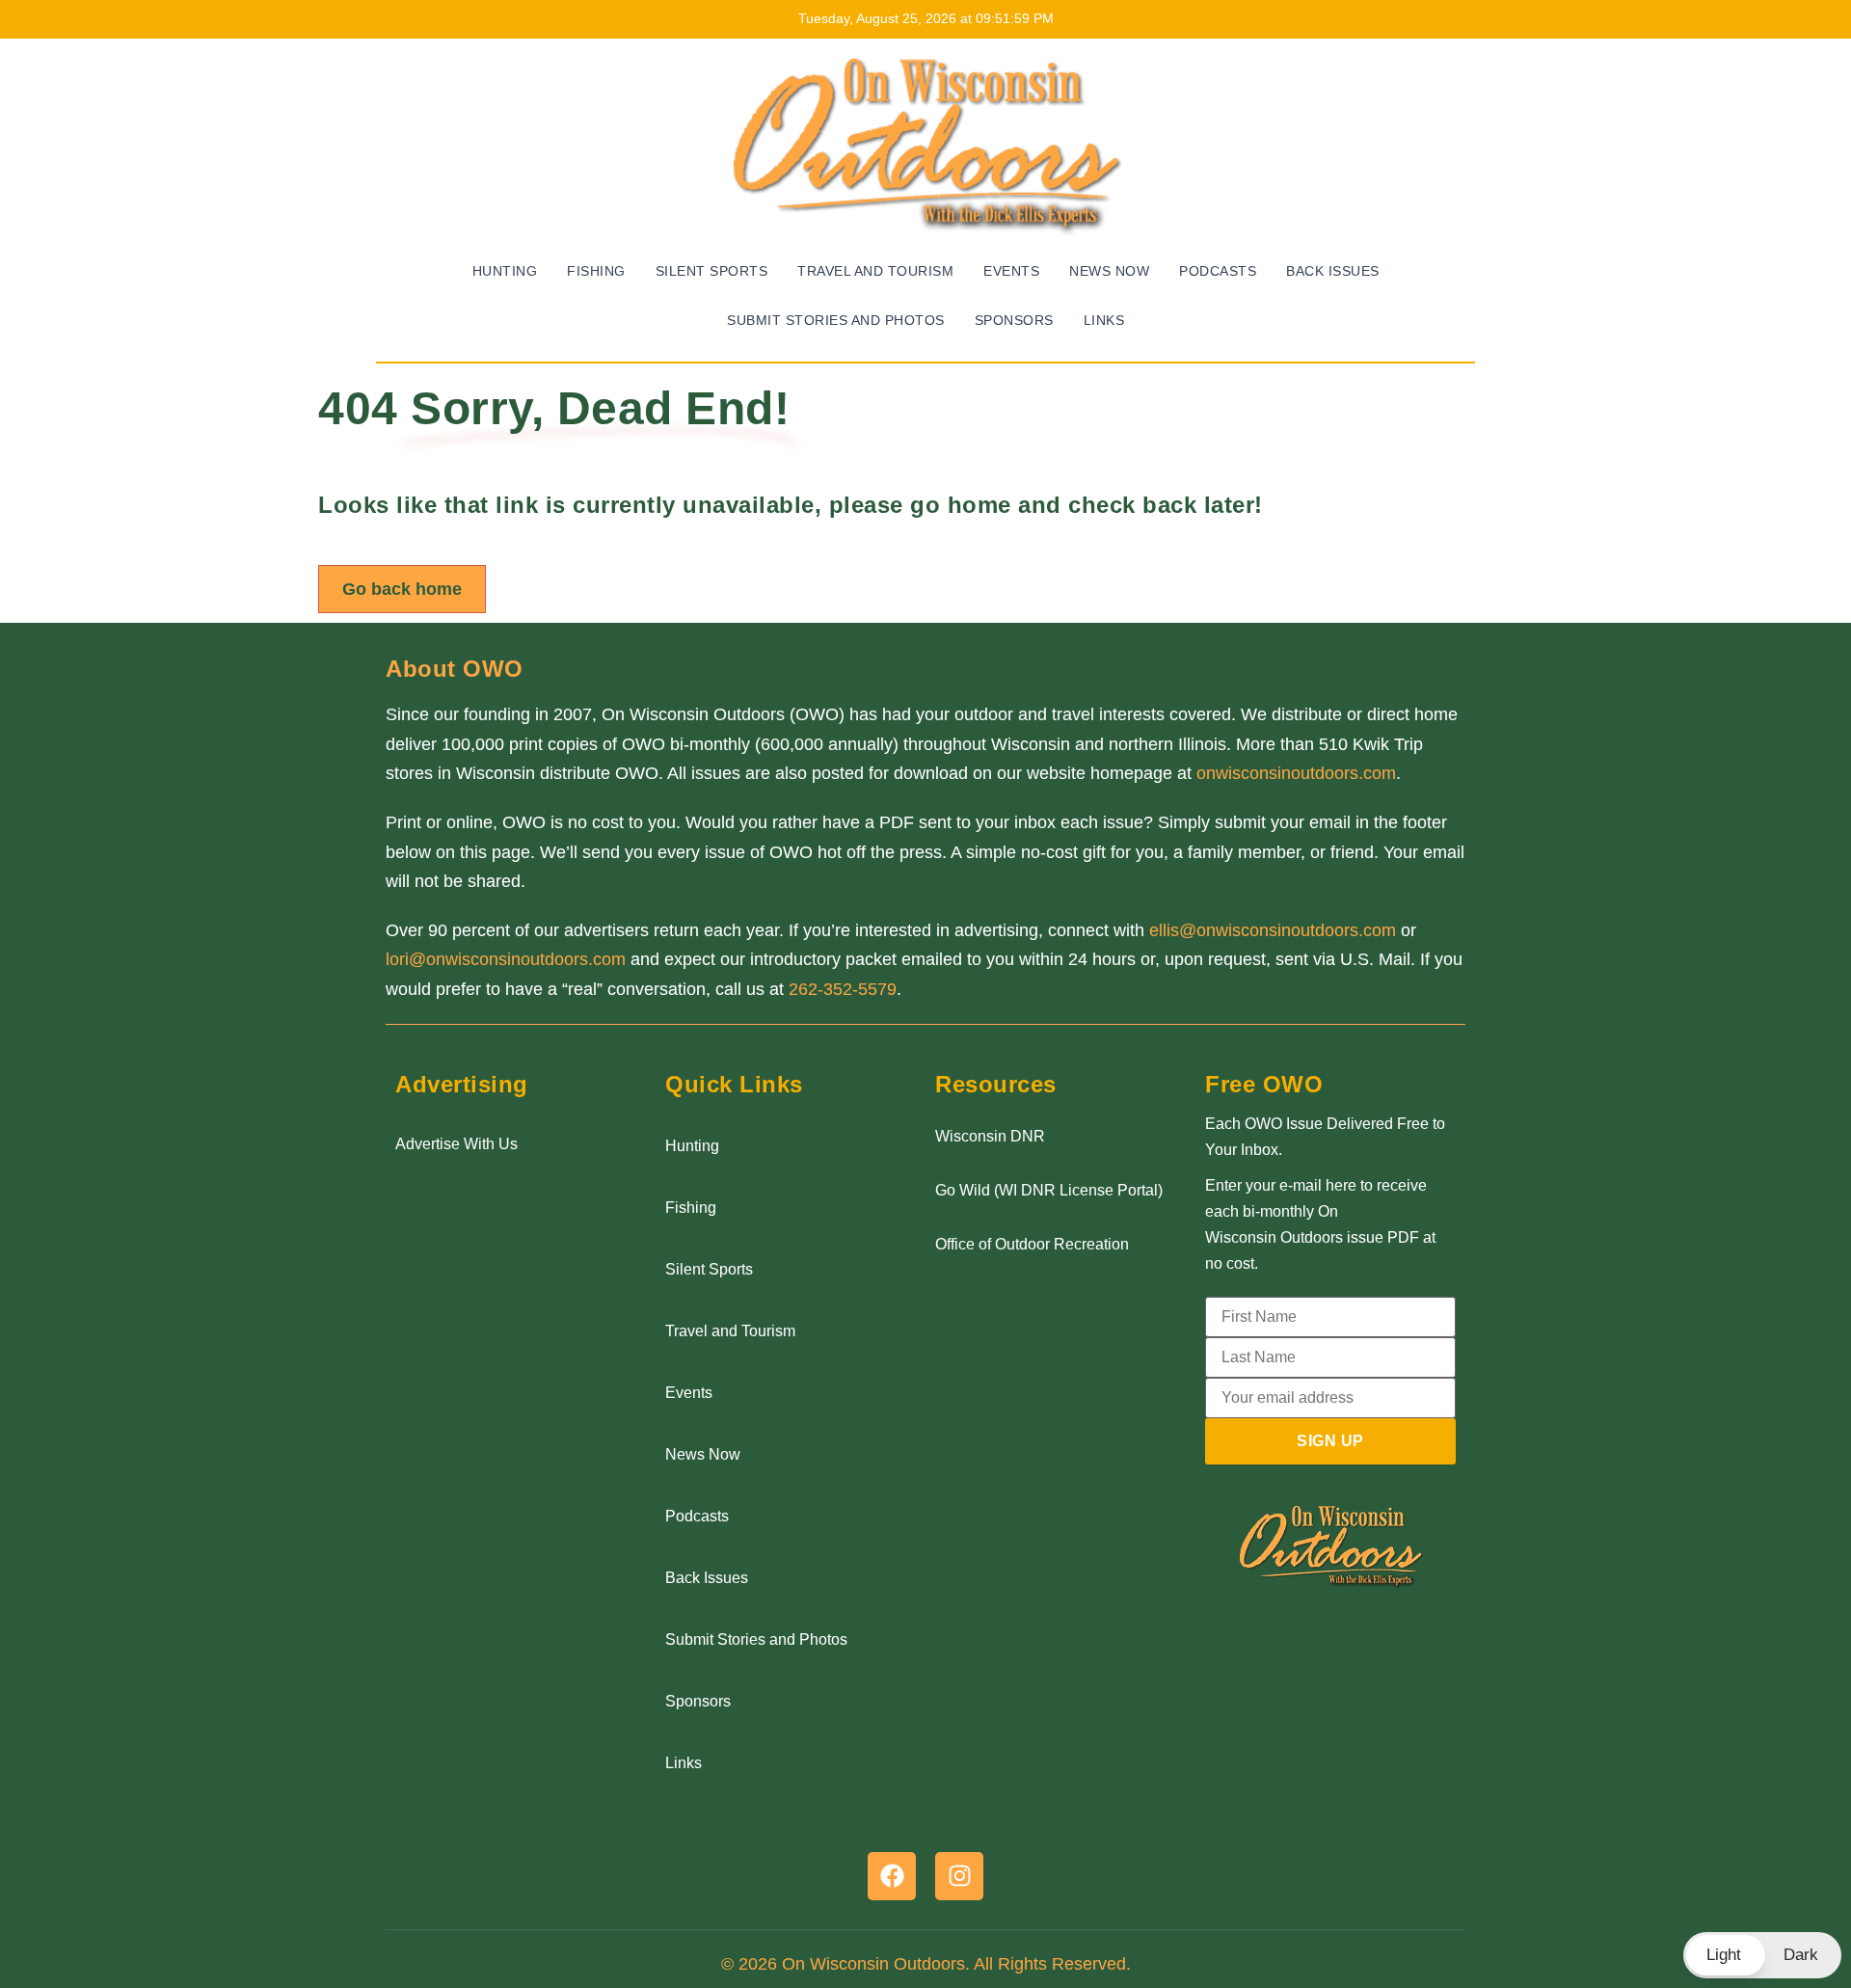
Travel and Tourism (875, 271)
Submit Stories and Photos (836, 321)
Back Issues (1333, 271)
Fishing (596, 271)
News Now (1109, 271)
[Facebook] (892, 1876)
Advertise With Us (456, 1144)
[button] (1762, 1955)
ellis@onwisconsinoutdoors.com (1273, 930)
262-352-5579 (843, 989)
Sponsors (1014, 321)
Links (1104, 321)
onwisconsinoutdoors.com (1296, 773)
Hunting (505, 271)
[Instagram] (959, 1876)
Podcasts (1218, 271)
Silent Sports (712, 271)
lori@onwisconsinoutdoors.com (506, 959)
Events (1011, 271)
